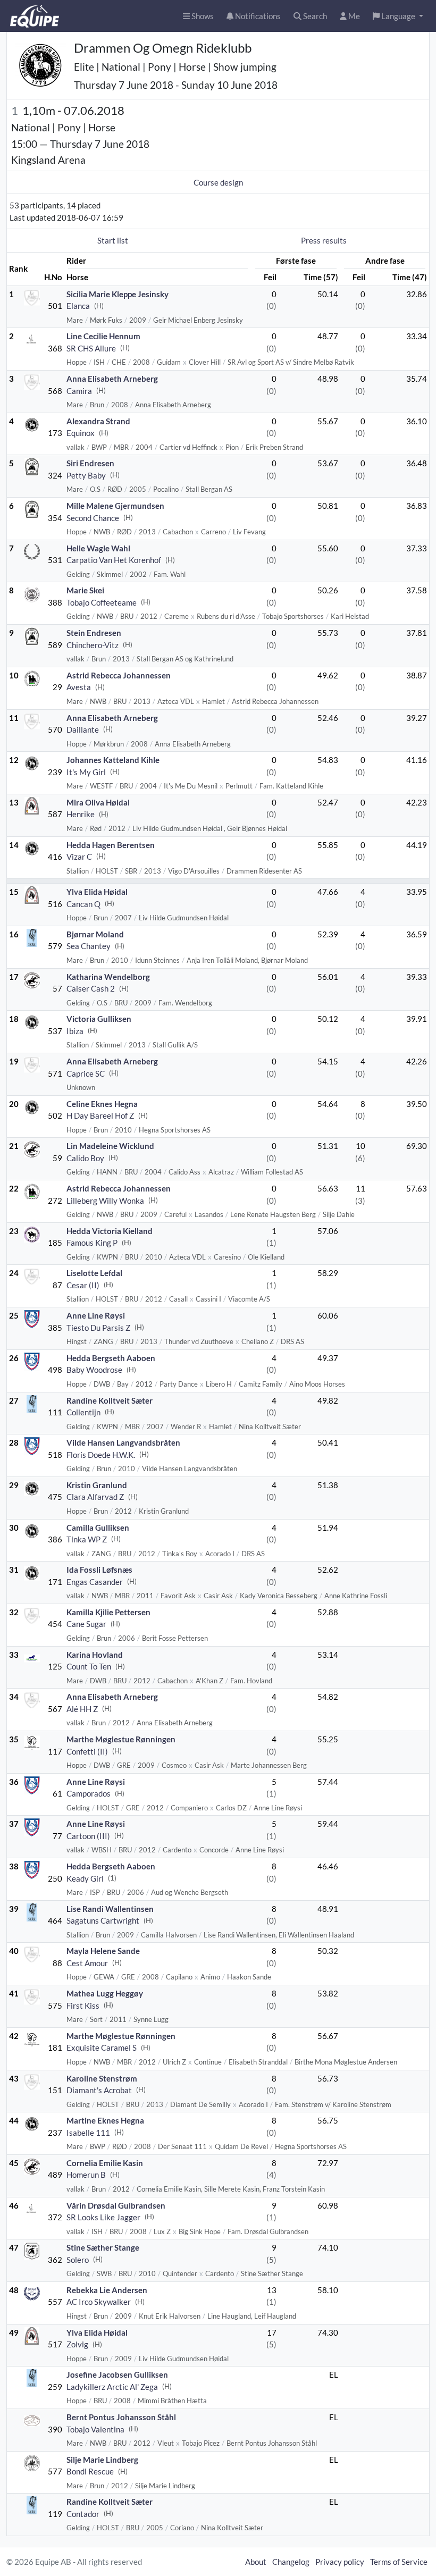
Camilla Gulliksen (98, 1528)
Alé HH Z (82, 1709)
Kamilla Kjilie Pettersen (108, 1612)
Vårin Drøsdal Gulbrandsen (116, 2205)
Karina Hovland (95, 1655)
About (256, 2562)
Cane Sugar (86, 1624)
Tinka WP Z (87, 1539)
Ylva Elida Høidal (97, 892)
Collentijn (83, 1412)
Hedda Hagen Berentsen (111, 845)
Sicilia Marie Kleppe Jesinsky (118, 294)
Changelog (291, 2562)
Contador (83, 2514)
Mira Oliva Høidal (98, 802)
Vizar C (79, 857)
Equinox (81, 433)
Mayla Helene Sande (103, 1951)
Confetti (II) (87, 1751)
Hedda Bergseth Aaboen (111, 1358)
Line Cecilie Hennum (103, 336)
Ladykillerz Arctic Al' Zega (112, 2387)
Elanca (78, 306)
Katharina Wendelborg (108, 977)
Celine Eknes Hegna (102, 1104)
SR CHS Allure (91, 348)
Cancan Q (83, 904)
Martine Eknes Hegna (105, 2120)
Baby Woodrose (94, 1370)
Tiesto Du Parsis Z (98, 1328)
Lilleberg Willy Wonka (105, 1201)
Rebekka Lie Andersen (107, 2290)
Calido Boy (85, 1158)
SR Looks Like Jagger (103, 2217)
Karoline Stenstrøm (102, 2078)
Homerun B (86, 2175)
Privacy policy (340, 2562)
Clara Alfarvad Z (95, 1497)
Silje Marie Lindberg (102, 2460)
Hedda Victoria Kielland (110, 1231)
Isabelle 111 (88, 2133)
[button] (398, 16)
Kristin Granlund (97, 1485)
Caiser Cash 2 (91, 988)
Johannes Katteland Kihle (113, 760)
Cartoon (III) (88, 1836)
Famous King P (92, 1243)
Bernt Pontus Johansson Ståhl (121, 2417)
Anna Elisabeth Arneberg (112, 379)
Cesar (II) (83, 1285)
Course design (218, 182)
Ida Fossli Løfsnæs (99, 1570)
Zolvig (77, 2344)
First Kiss (83, 2006)
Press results (324, 240)
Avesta (79, 687)
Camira (79, 391)
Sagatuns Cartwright (103, 1920)
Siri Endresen (90, 463)
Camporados (89, 1793)
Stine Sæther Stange (103, 2247)
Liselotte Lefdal (94, 1273)
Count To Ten (89, 1666)
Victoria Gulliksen (99, 1019)
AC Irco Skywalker (99, 2302)
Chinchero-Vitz (93, 645)
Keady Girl (85, 1878)
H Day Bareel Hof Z (100, 1115)
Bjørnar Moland (95, 934)
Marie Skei (85, 590)
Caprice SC (86, 1073)
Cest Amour (87, 1963)
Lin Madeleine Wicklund (110, 1146)
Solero (78, 2260)
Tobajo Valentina (95, 2429)
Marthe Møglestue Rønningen (121, 1739)
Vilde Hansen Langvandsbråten (123, 1442)
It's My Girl (86, 772)
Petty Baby (86, 475)
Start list (113, 240)
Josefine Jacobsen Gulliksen (117, 2374)
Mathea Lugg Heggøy (105, 1993)
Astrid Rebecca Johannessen (119, 675)
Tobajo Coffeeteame (102, 602)
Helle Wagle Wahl (98, 548)
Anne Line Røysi (96, 1315)
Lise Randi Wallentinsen (110, 1909)
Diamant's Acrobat (99, 2090)
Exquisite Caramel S (102, 2048)
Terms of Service (399, 2562)
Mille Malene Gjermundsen (115, 506)
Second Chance (93, 518)
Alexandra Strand (98, 421)
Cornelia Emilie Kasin (105, 2163)
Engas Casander (95, 1582)
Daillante (83, 729)
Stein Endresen (94, 633)
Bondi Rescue (90, 2471)
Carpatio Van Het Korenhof (114, 560)
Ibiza (75, 1031)
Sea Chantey (89, 946)
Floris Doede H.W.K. (101, 1455)
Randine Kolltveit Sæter (110, 1400)
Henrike (81, 814)
